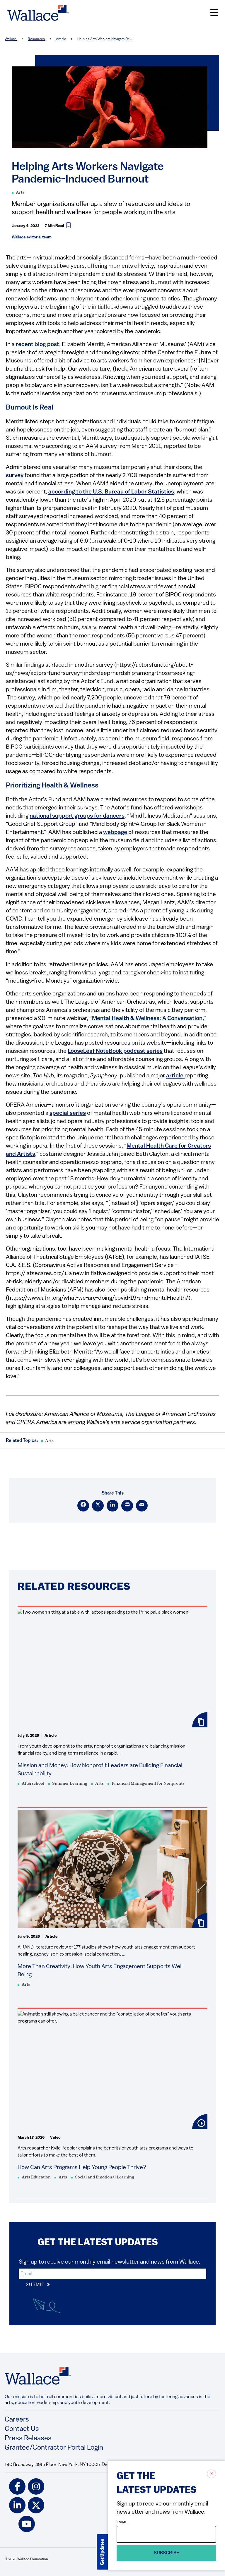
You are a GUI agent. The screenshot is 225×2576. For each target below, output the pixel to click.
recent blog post (37, 345)
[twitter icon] (36, 2505)
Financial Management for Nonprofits (148, 1784)
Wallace (11, 39)
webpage (115, 833)
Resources (36, 39)
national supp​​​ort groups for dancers (77, 816)
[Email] (142, 1506)
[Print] (127, 1506)
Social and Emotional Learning (105, 2177)
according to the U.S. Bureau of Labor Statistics (111, 492)
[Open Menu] (214, 13)
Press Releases (28, 2439)
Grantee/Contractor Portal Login (54, 2448)
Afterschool (33, 1784)
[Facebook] (83, 1506)
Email (122, 2522)
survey (15, 476)
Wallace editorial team (32, 237)
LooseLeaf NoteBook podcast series (115, 1051)
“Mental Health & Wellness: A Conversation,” (148, 1019)
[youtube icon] (27, 2524)
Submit (36, 2285)
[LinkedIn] (112, 1506)
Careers (17, 2420)
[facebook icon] (17, 2486)
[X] (98, 1506)
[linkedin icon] (17, 2505)
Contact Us (22, 2429)
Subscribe (167, 2553)
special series (68, 1113)
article (175, 1076)
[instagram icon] (36, 2486)
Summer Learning (70, 1784)
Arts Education (36, 2177)
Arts (20, 193)
